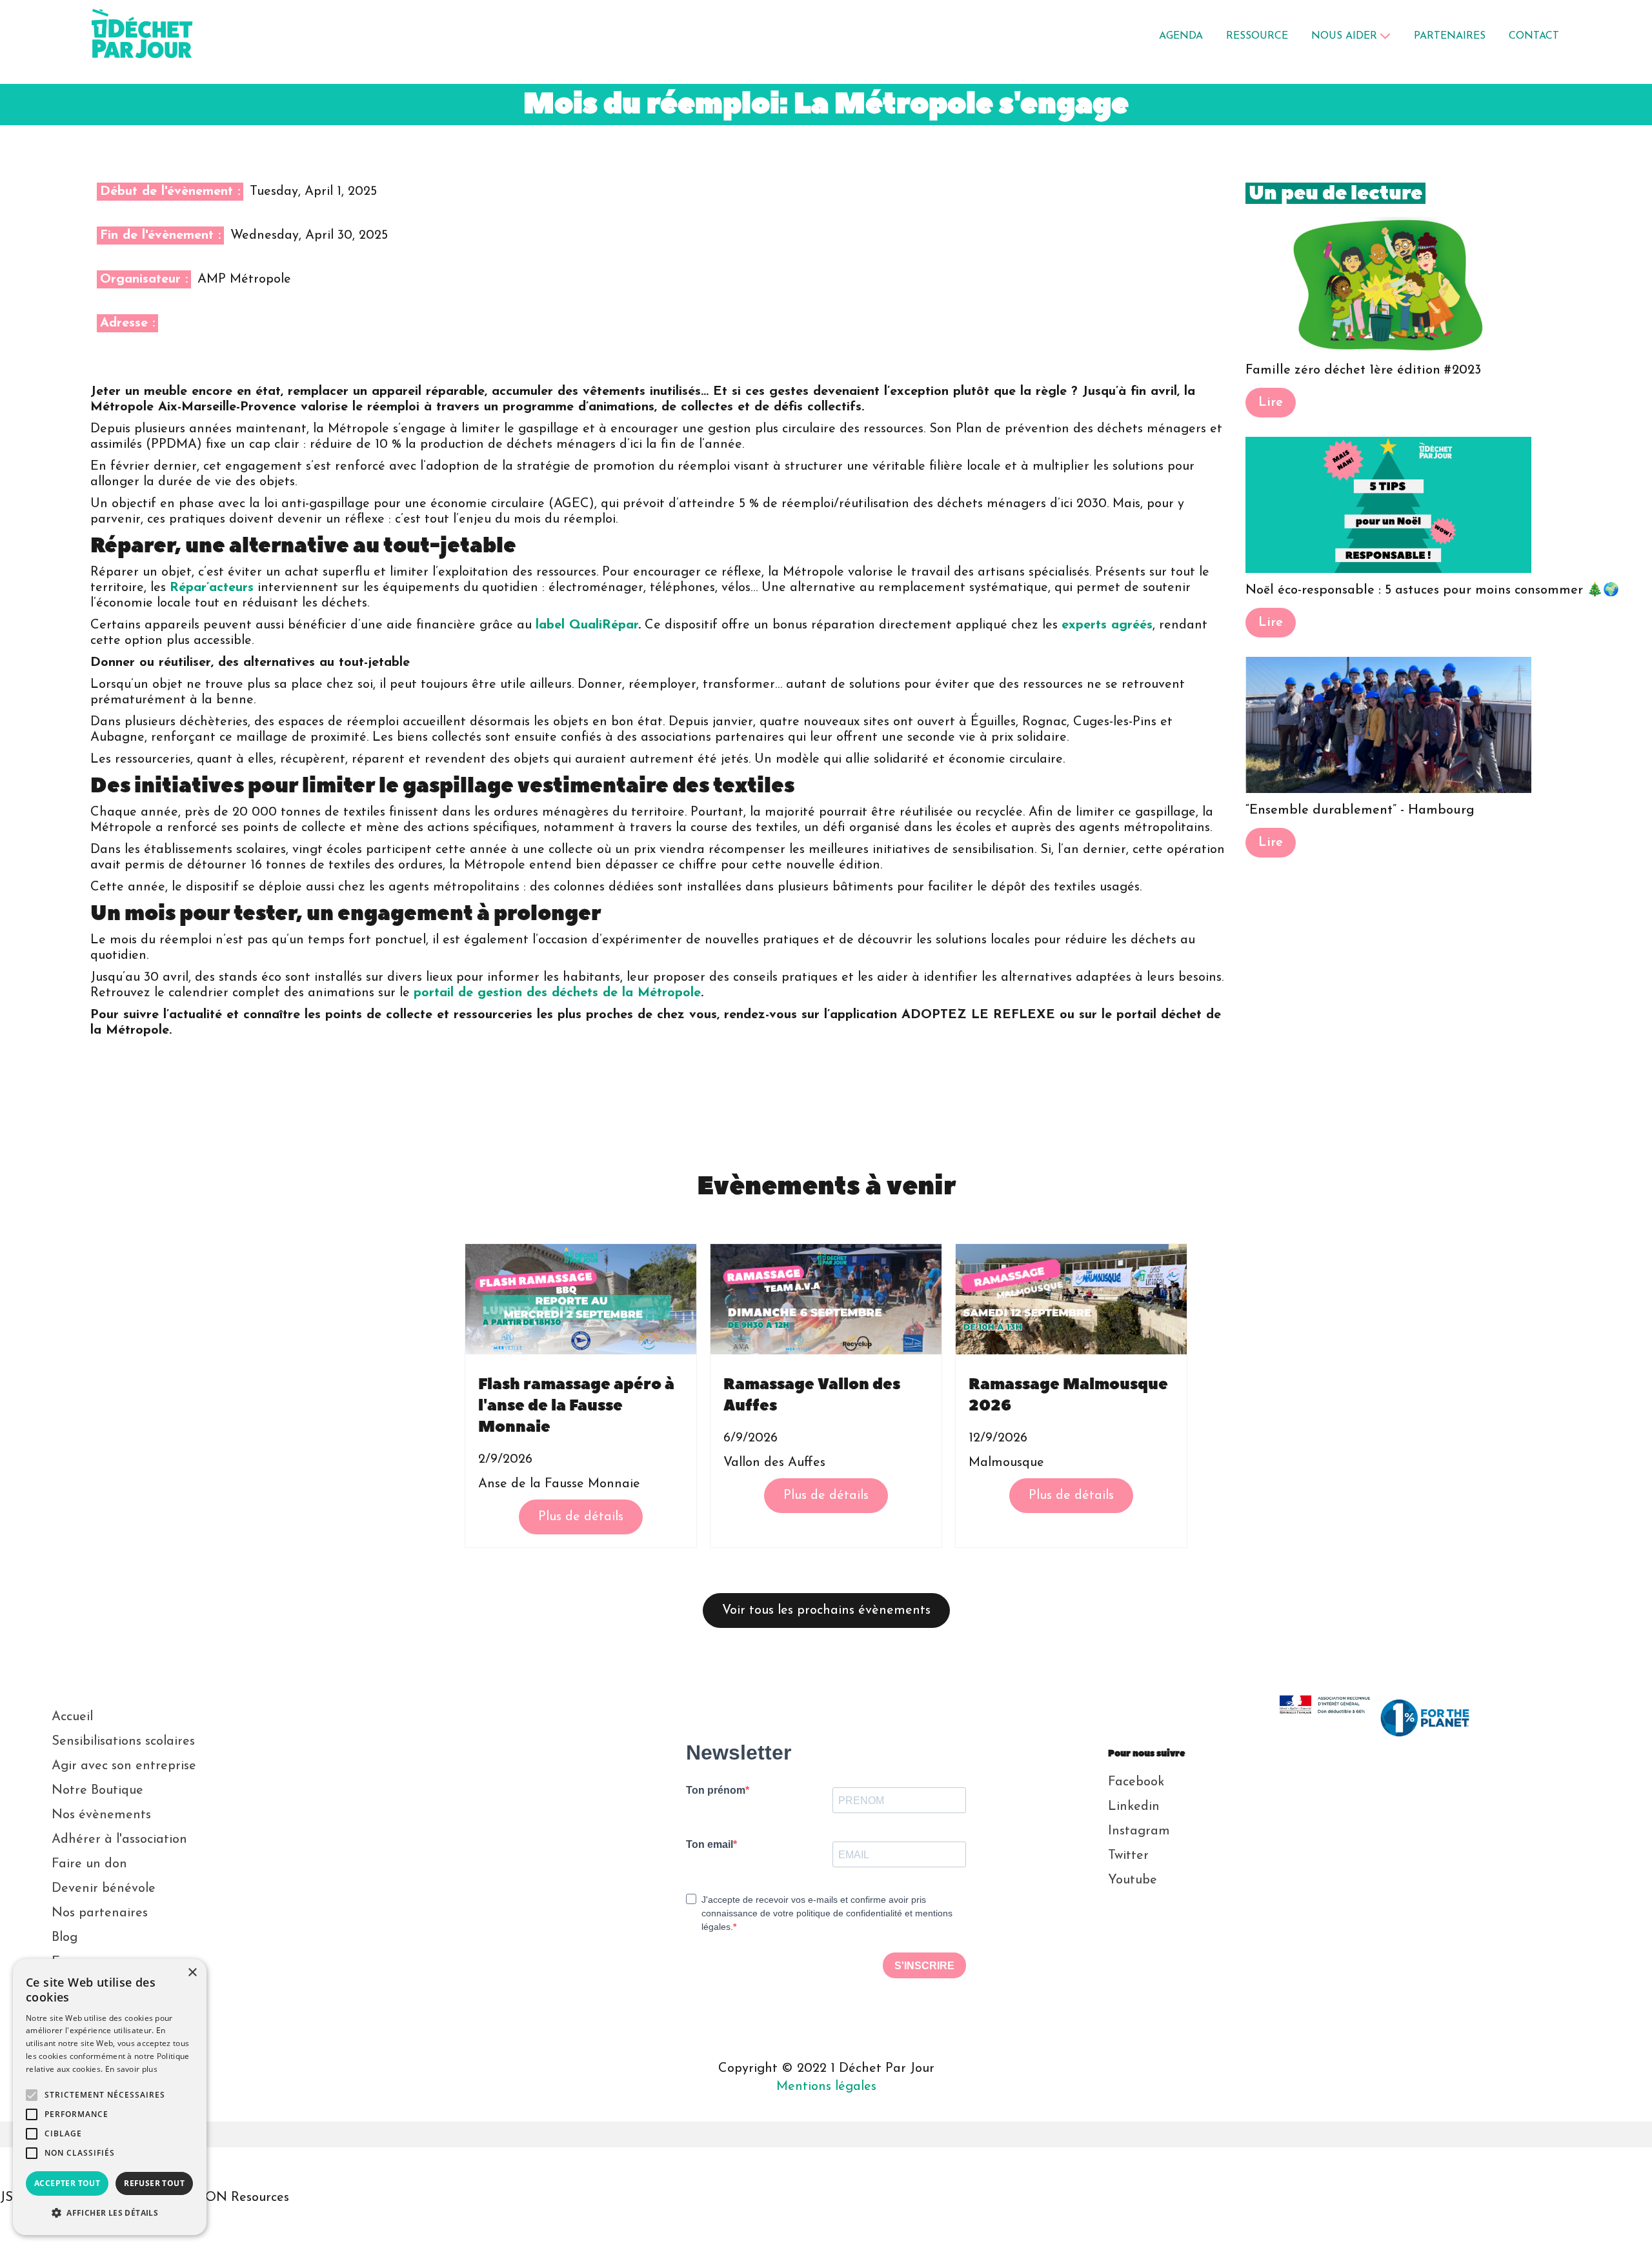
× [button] (192, 1973)
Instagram (1139, 1831)
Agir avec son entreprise (124, 1766)
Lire (1271, 403)
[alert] (110, 2097)
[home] (165, 36)
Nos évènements (101, 1815)
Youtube (1133, 1880)
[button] (1351, 36)
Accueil (72, 1717)
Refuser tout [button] (154, 2183)
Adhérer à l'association (119, 1840)
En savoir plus (131, 2069)
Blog (65, 1938)
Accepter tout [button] (67, 2183)
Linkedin (1134, 1807)
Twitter (1128, 1856)
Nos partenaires (100, 1913)
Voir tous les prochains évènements (826, 1611)
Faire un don (89, 1864)
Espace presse (93, 1962)
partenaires (1450, 36)
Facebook (1136, 1782)
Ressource (1257, 36)
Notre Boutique (97, 1791)
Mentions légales (826, 2087)
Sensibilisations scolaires (123, 1741)
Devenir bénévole (104, 1889)
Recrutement (90, 1987)
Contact (76, 2011)
